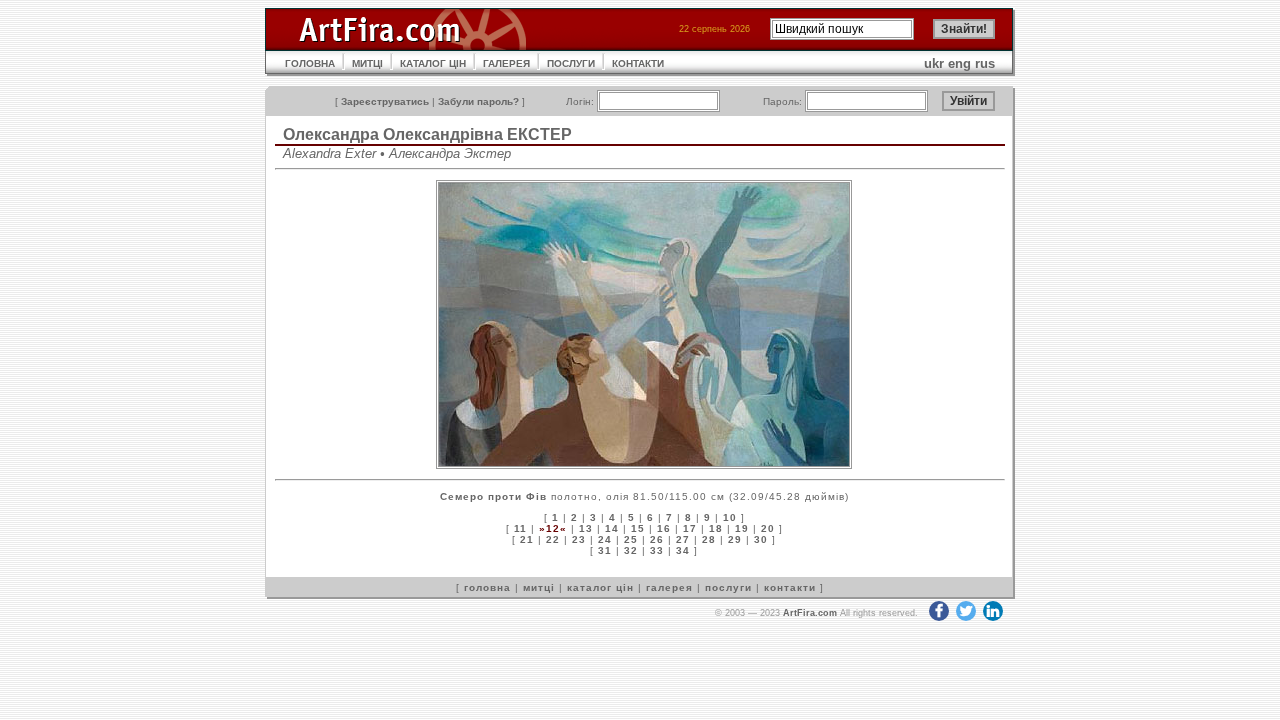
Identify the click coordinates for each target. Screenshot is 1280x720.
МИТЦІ (367, 63)
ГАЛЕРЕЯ (506, 63)
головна (487, 587)
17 (690, 528)
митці (539, 587)
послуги (728, 587)
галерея (669, 587)
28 (709, 539)
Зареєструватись (385, 101)
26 (657, 539)
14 (612, 528)
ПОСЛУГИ (571, 63)
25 (631, 539)
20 (768, 528)
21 (527, 539)
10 (730, 517)
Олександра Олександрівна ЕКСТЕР (427, 134)
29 (735, 539)
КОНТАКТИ (638, 63)
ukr (934, 63)
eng (959, 63)
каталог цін (600, 587)
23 (579, 539)
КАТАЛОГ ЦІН (433, 63)
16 (664, 528)
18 (716, 528)
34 (683, 550)
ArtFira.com (810, 613)
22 (553, 539)
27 (683, 539)
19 (742, 528)
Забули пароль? (478, 101)
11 (520, 528)
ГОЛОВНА (310, 63)
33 (657, 550)
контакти (790, 587)
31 (605, 550)
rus (985, 63)
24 (605, 539)
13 (586, 528)
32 (631, 550)
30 (761, 539)
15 (638, 528)
